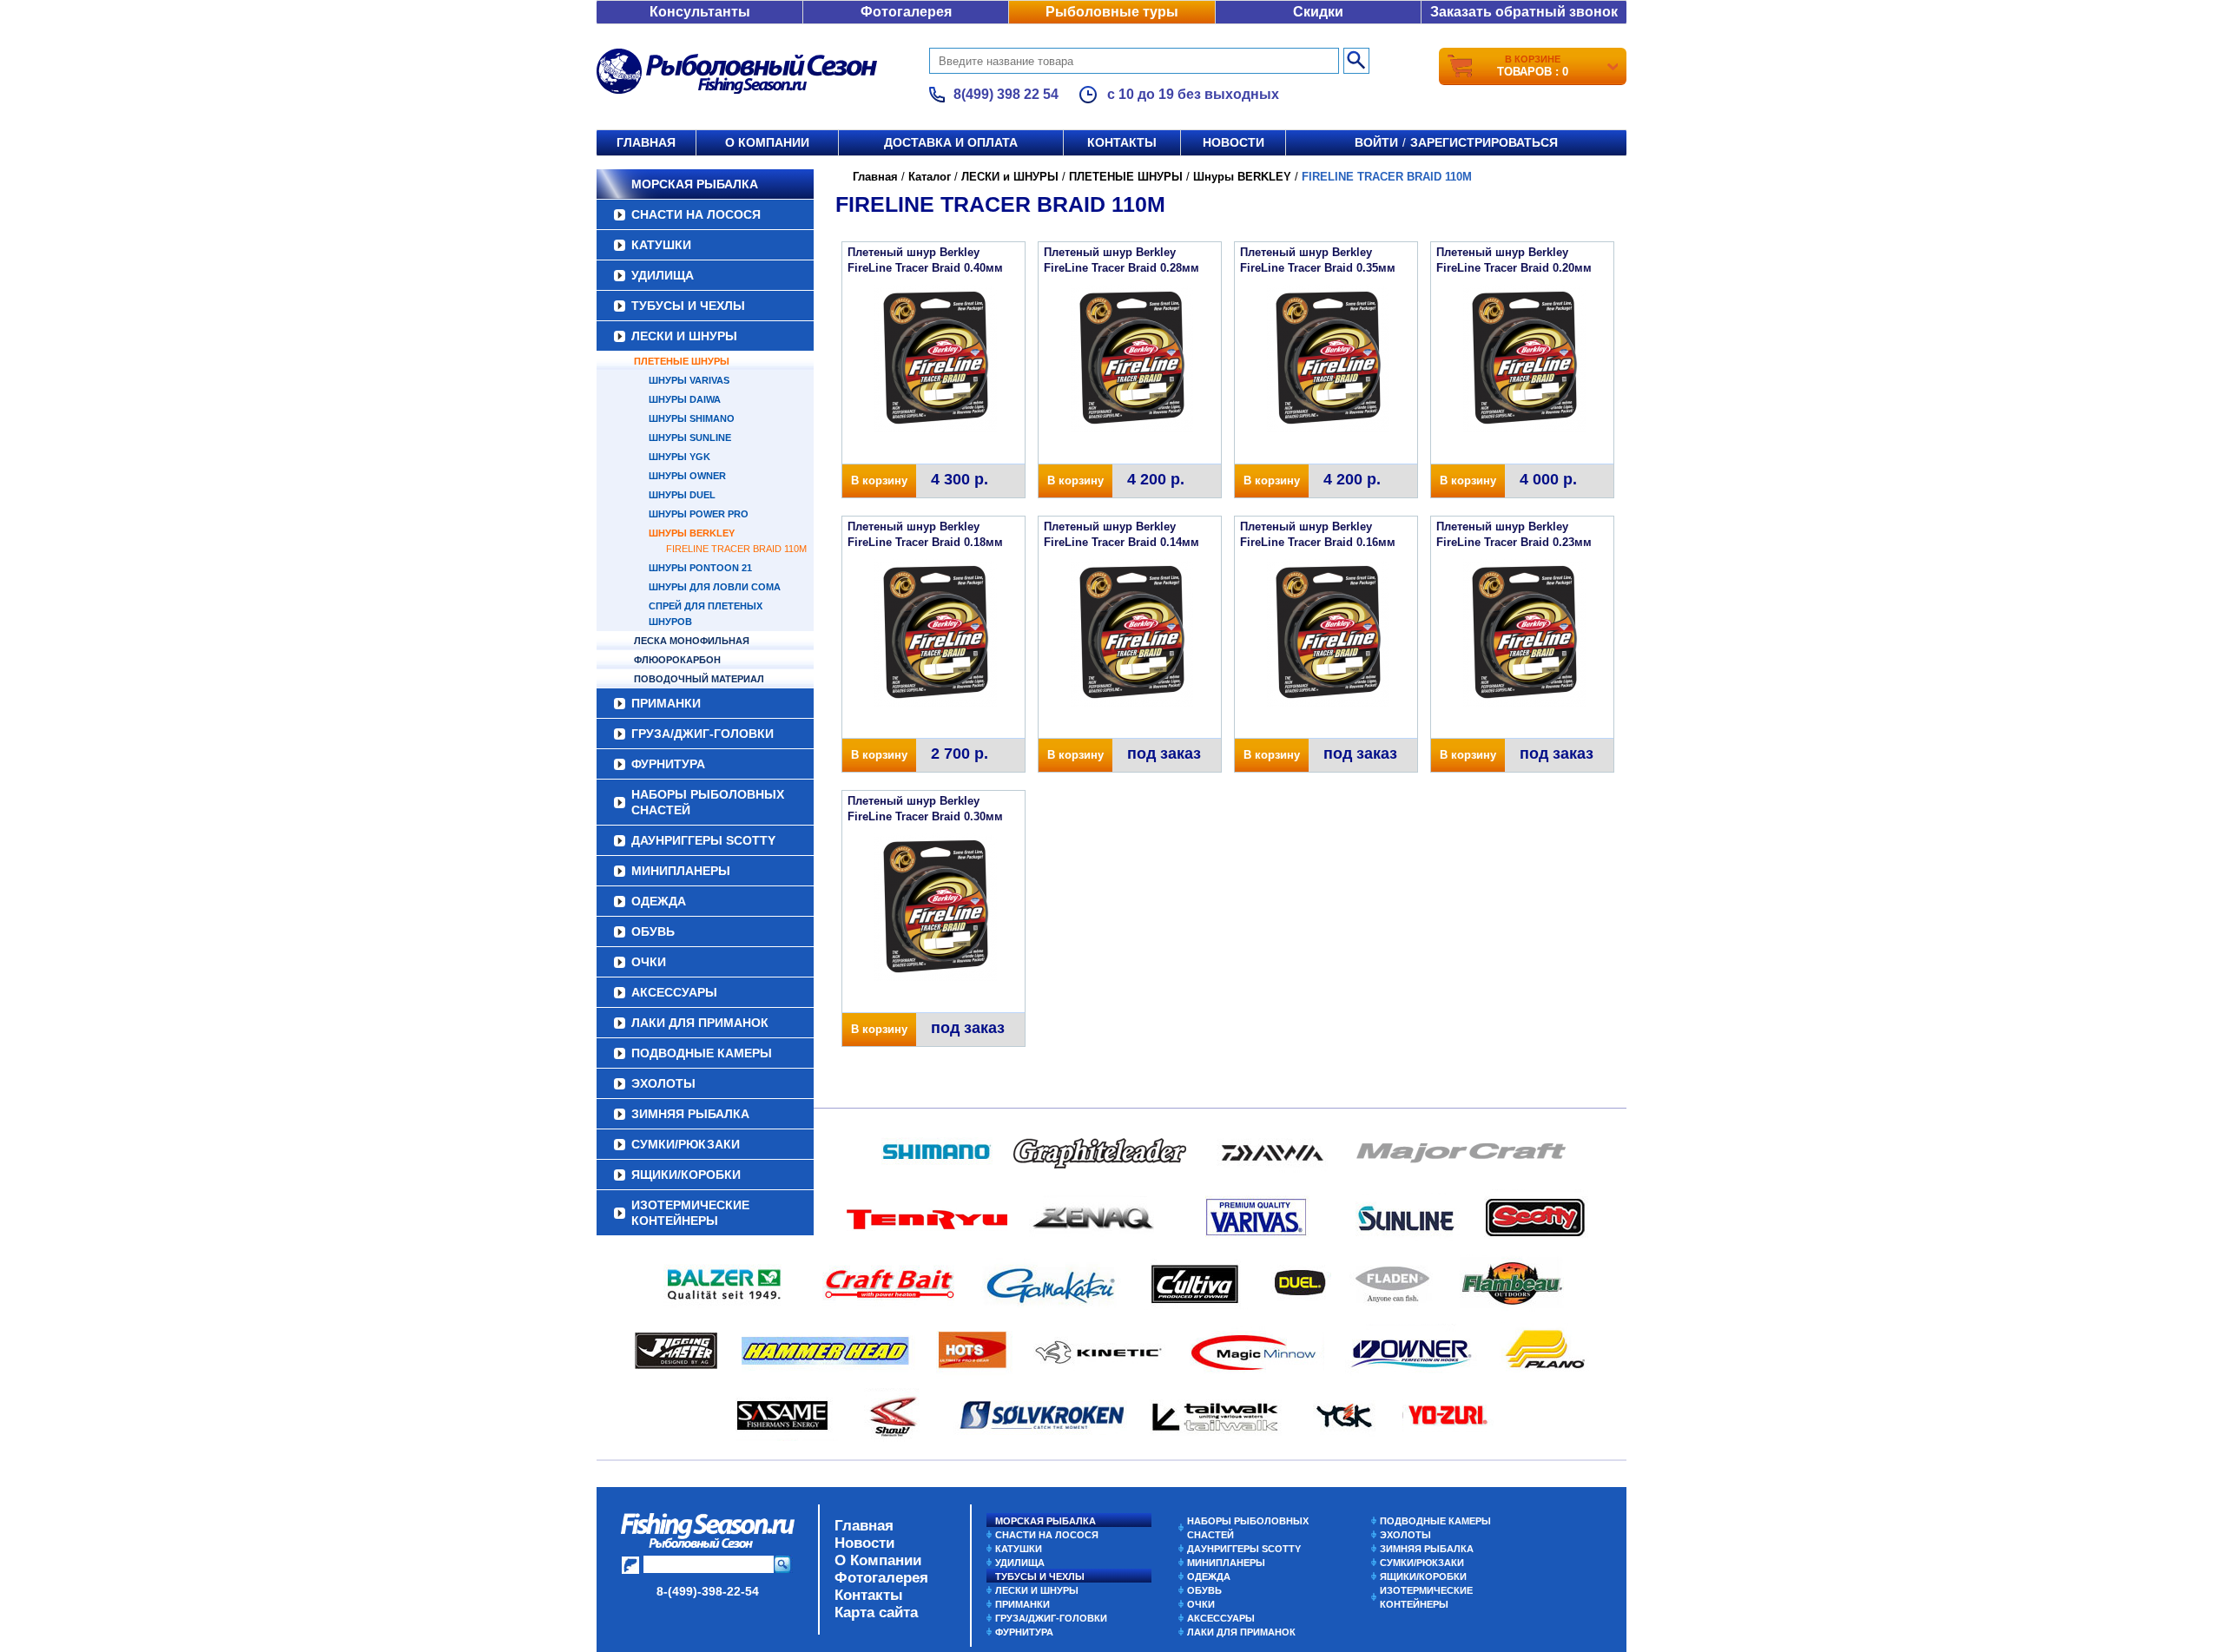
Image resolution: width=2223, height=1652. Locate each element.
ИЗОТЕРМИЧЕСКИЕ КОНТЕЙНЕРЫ (690, 1213)
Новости (1234, 142)
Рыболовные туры (1112, 12)
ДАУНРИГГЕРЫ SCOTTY (703, 840)
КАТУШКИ (661, 245)
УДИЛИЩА (663, 275)
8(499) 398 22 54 (1006, 94)
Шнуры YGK (679, 457)
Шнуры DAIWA (685, 399)
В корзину (879, 480)
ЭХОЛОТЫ (663, 1083)
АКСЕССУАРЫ (674, 992)
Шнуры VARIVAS (689, 380)
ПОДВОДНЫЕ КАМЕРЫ (702, 1053)
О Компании (878, 1560)
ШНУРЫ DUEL (682, 495)
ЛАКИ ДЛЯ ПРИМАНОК (700, 1023)
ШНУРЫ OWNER (687, 476)
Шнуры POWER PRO (699, 514)
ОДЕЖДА (659, 901)
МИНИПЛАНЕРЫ (681, 871)
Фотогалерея (906, 12)
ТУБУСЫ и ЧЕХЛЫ (688, 306)
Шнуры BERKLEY (692, 533)
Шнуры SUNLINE (690, 438)
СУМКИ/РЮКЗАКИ (686, 1144)
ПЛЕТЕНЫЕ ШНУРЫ (682, 361)
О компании (767, 142)
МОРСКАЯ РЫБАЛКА (695, 184)
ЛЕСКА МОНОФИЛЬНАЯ (692, 641)
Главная (646, 142)
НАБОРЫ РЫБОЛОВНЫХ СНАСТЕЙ (708, 802)
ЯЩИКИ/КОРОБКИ (686, 1175)
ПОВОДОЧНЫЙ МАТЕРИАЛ (699, 679)
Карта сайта (876, 1613)
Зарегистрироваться (1484, 142)
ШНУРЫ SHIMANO (692, 418)
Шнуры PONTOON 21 (700, 568)
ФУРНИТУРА (668, 764)
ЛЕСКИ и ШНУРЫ (684, 336)
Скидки (1318, 12)
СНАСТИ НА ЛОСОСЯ (696, 214)
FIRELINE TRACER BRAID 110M (736, 549)
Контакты (1122, 142)
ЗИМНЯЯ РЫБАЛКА (690, 1114)
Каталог (930, 177)
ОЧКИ (649, 962)
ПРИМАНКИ (666, 703)
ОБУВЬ (653, 931)
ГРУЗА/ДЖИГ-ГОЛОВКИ (703, 734)
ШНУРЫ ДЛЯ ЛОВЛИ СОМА (715, 587)
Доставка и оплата (951, 142)
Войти (1376, 142)
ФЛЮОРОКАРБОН (677, 660)
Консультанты (700, 12)
